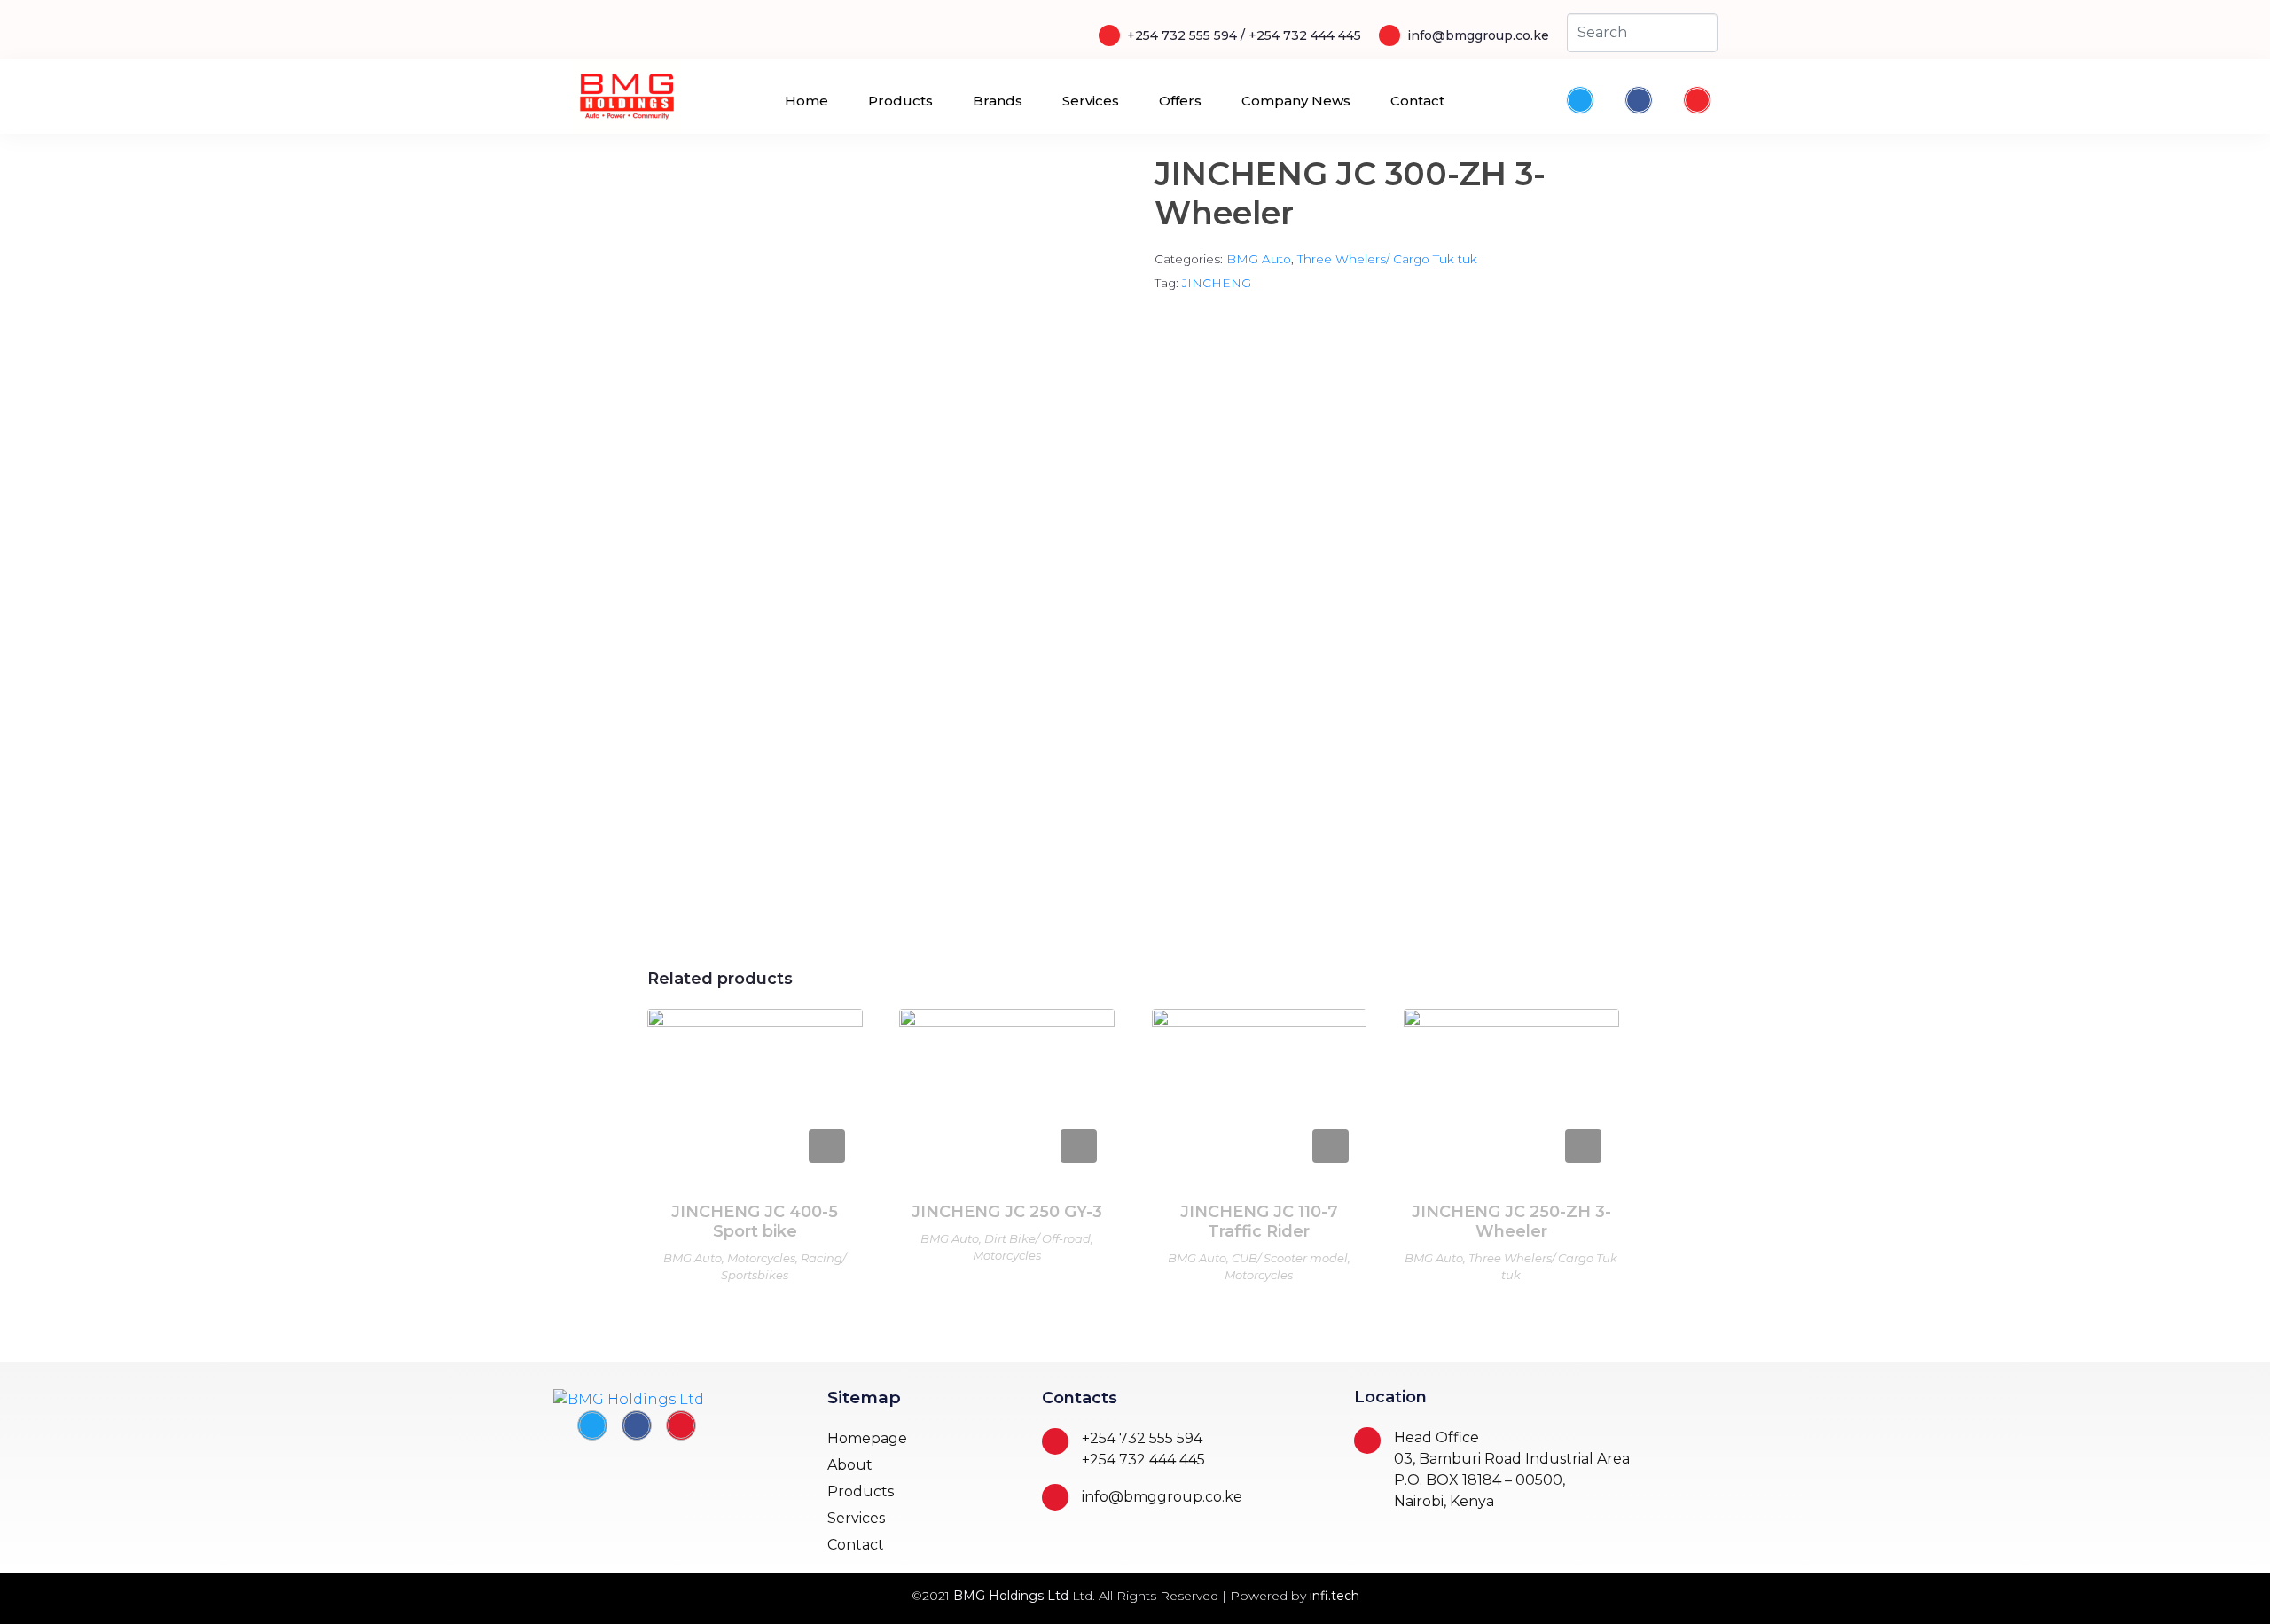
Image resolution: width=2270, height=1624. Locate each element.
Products (900, 101)
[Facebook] (1639, 100)
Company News (1296, 101)
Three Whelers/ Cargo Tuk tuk (1387, 259)
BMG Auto (1259, 259)
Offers (1180, 101)
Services (1091, 101)
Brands (998, 101)
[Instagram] (1697, 100)
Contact (1417, 101)
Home (806, 101)
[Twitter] (1580, 100)
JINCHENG (1217, 283)
